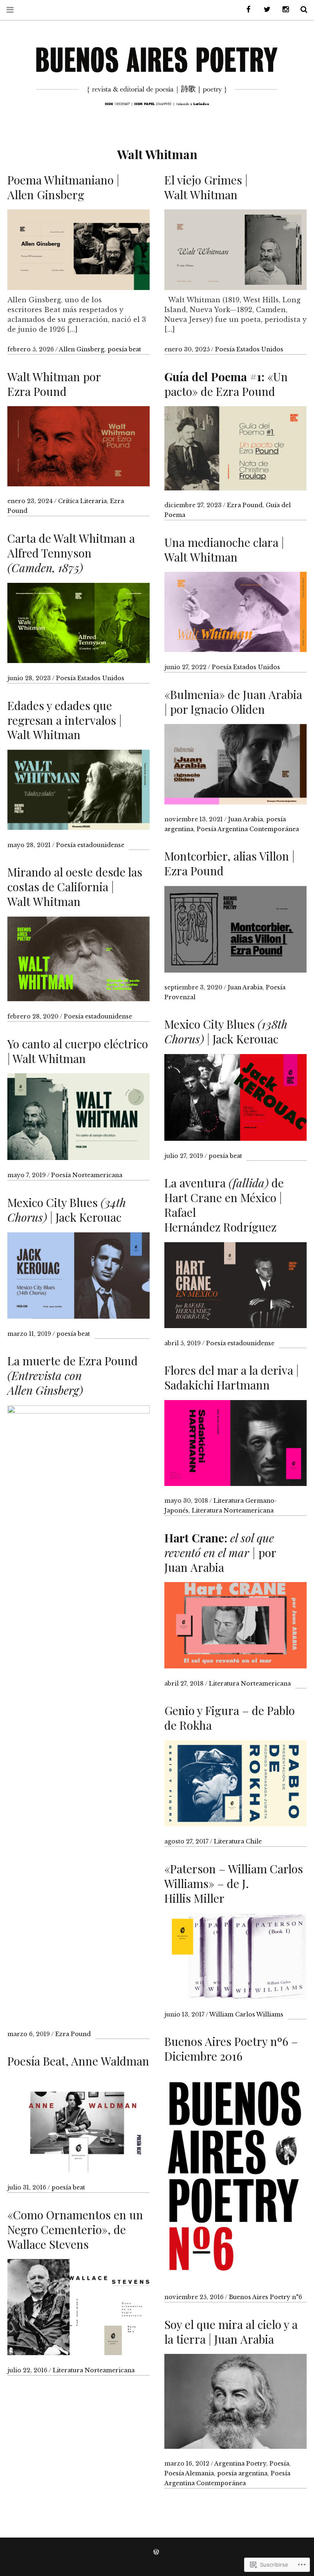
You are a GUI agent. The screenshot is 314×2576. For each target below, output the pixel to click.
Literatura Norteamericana (233, 1511)
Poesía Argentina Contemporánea (248, 829)
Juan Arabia (246, 819)
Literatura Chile (238, 1841)
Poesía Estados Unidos (249, 349)
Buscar (301, 10)
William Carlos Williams (246, 2014)
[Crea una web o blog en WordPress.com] (156, 2552)
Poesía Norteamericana (87, 1175)
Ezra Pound (245, 505)
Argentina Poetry (240, 2464)
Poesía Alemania (189, 2473)
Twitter (264, 10)
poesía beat (124, 349)
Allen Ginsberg (82, 349)
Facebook (246, 10)
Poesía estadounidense (90, 845)
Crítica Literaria (82, 501)
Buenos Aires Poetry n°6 (266, 2297)
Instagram (283, 10)
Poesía (279, 2464)
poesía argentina (242, 2473)
